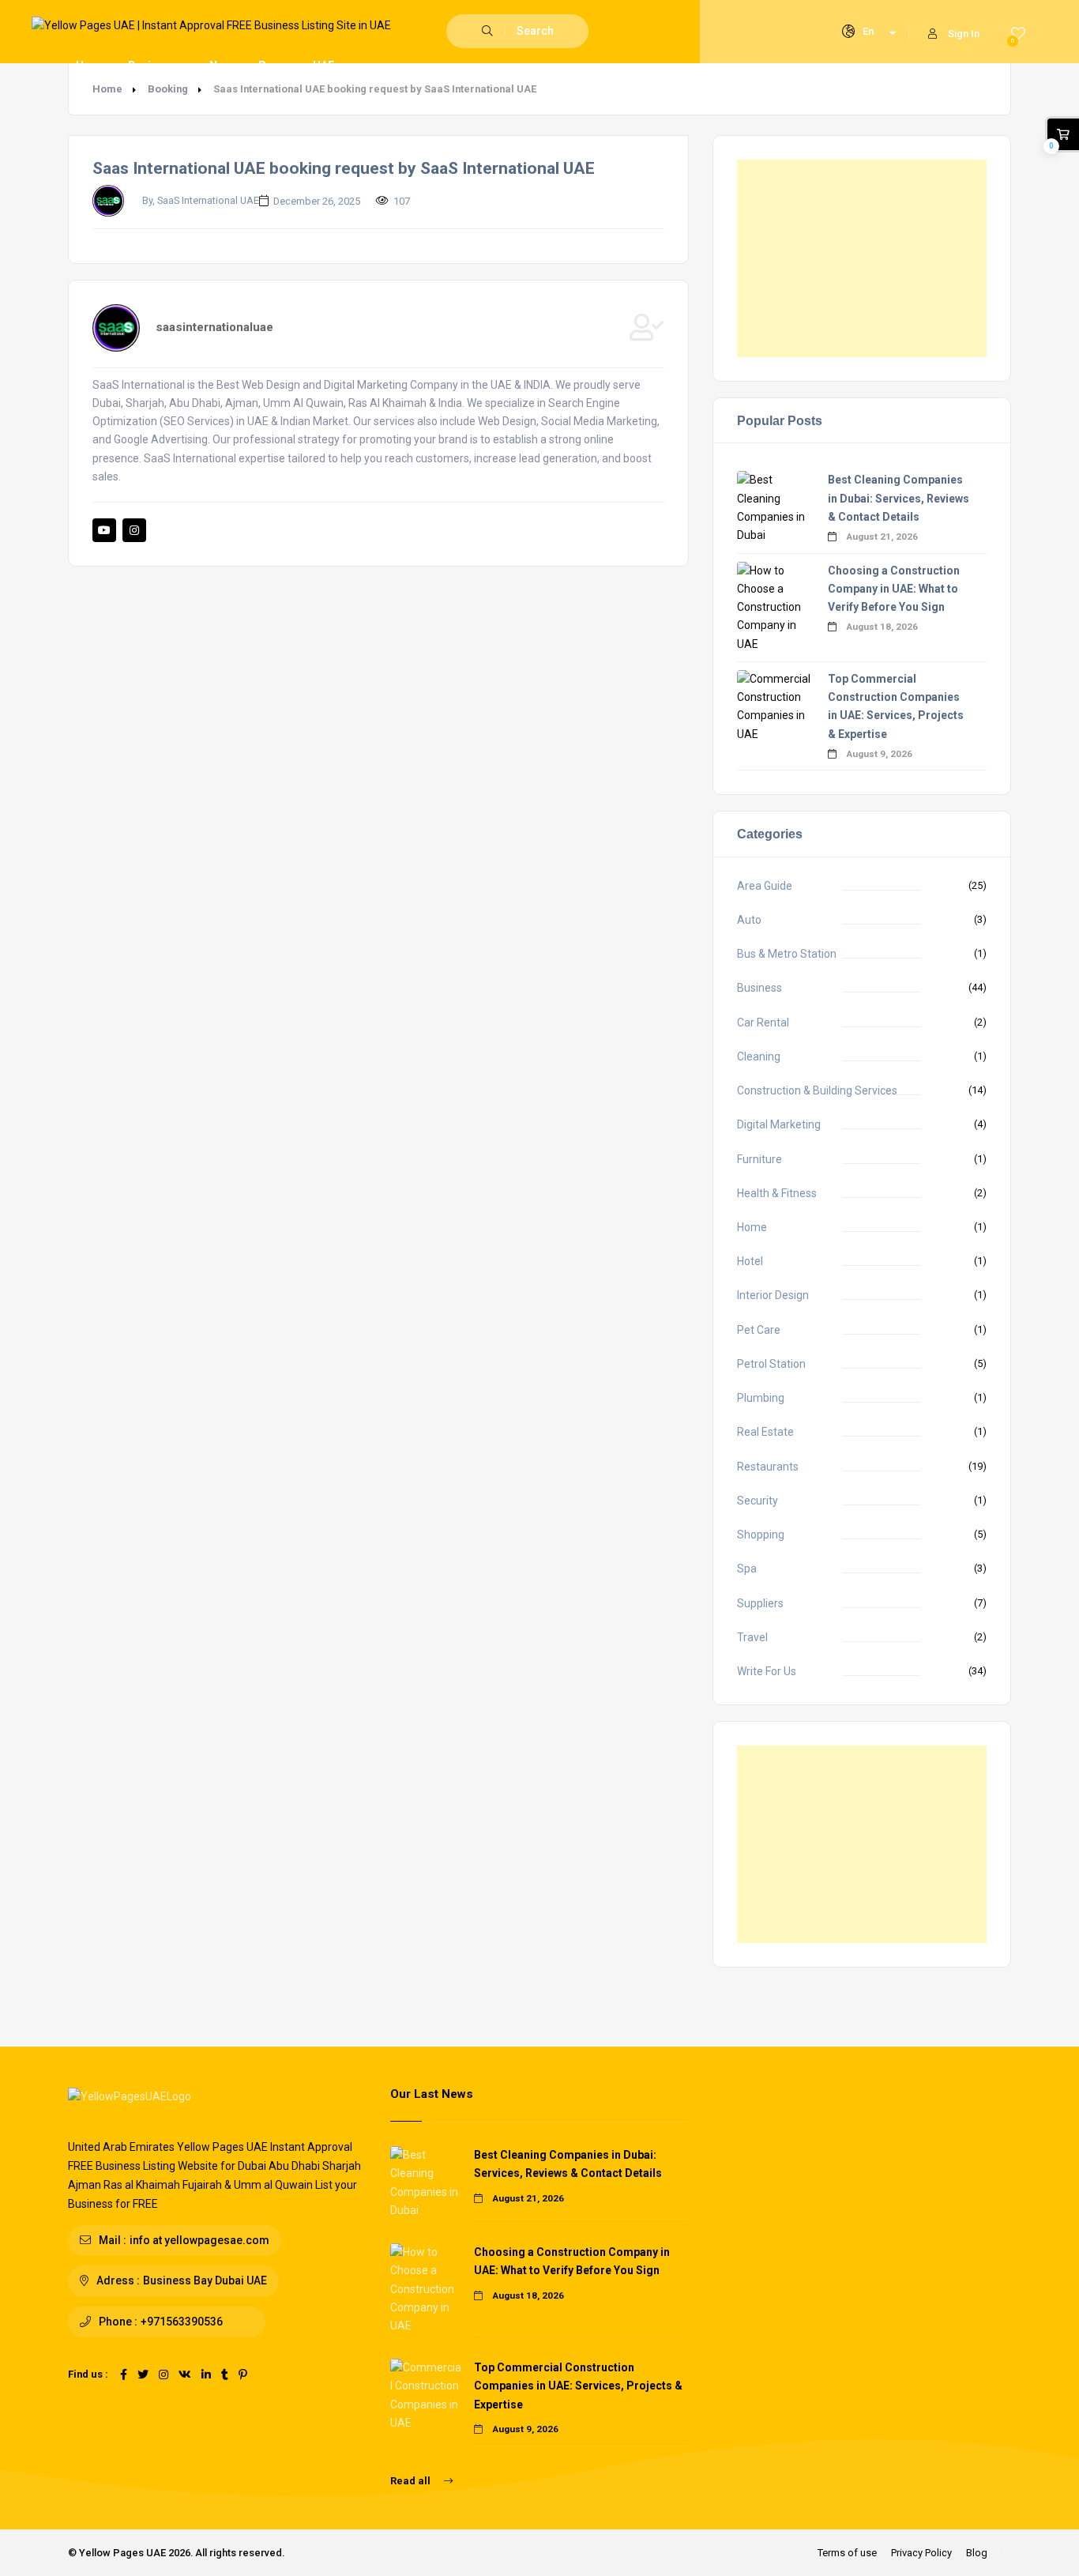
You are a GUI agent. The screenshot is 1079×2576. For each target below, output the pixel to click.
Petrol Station (771, 1364)
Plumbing (761, 1398)
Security (758, 1501)
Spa (747, 1569)
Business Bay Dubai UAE (205, 2280)
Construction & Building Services (817, 1090)
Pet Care (759, 1330)
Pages (275, 66)
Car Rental (763, 1022)
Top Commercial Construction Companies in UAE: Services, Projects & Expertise (578, 2386)
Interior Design (773, 1295)
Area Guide (765, 886)
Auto (749, 920)
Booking (168, 89)
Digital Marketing (779, 1124)
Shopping (761, 1535)
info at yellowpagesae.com (199, 2240)
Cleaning (759, 1056)
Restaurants (768, 1467)
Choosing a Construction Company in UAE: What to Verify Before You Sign (894, 589)
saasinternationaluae (214, 327)
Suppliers (760, 1603)
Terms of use (847, 2553)
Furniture (759, 1159)
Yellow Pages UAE (122, 2553)
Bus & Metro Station (787, 954)
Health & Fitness (777, 1193)
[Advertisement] (862, 258)
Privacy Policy (921, 2553)
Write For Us (767, 1671)
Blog (977, 2553)
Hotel (750, 1261)
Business (759, 988)
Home (92, 66)
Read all (412, 2481)
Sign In (964, 34)
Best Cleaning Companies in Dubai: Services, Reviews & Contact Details (899, 498)
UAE (323, 66)
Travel (752, 1637)
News (224, 66)
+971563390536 (182, 2322)
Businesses (158, 66)
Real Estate (765, 1432)
